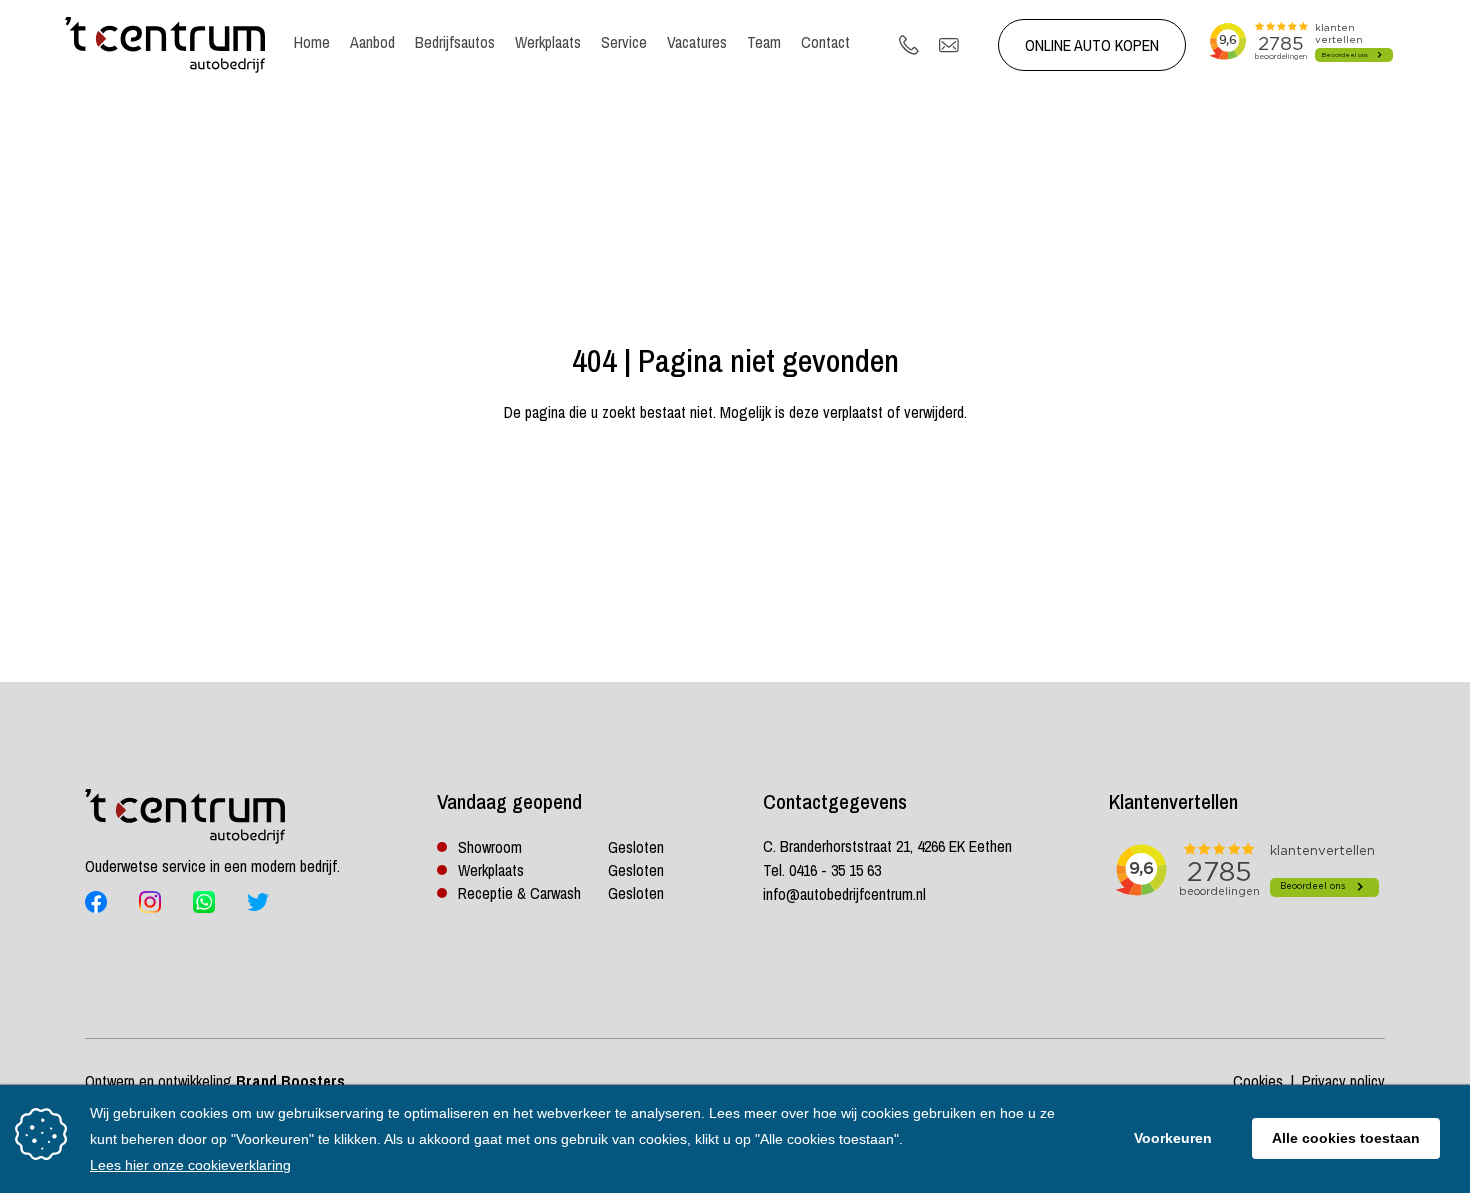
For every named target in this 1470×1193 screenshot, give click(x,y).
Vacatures (697, 42)
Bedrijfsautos (455, 42)
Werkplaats (548, 42)
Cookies (1258, 1081)
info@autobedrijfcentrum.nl (844, 894)
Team (764, 42)
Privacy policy (1343, 1081)
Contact (825, 42)
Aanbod (372, 42)
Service (624, 42)
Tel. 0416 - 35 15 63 (822, 870)
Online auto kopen (1092, 45)
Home (312, 42)
